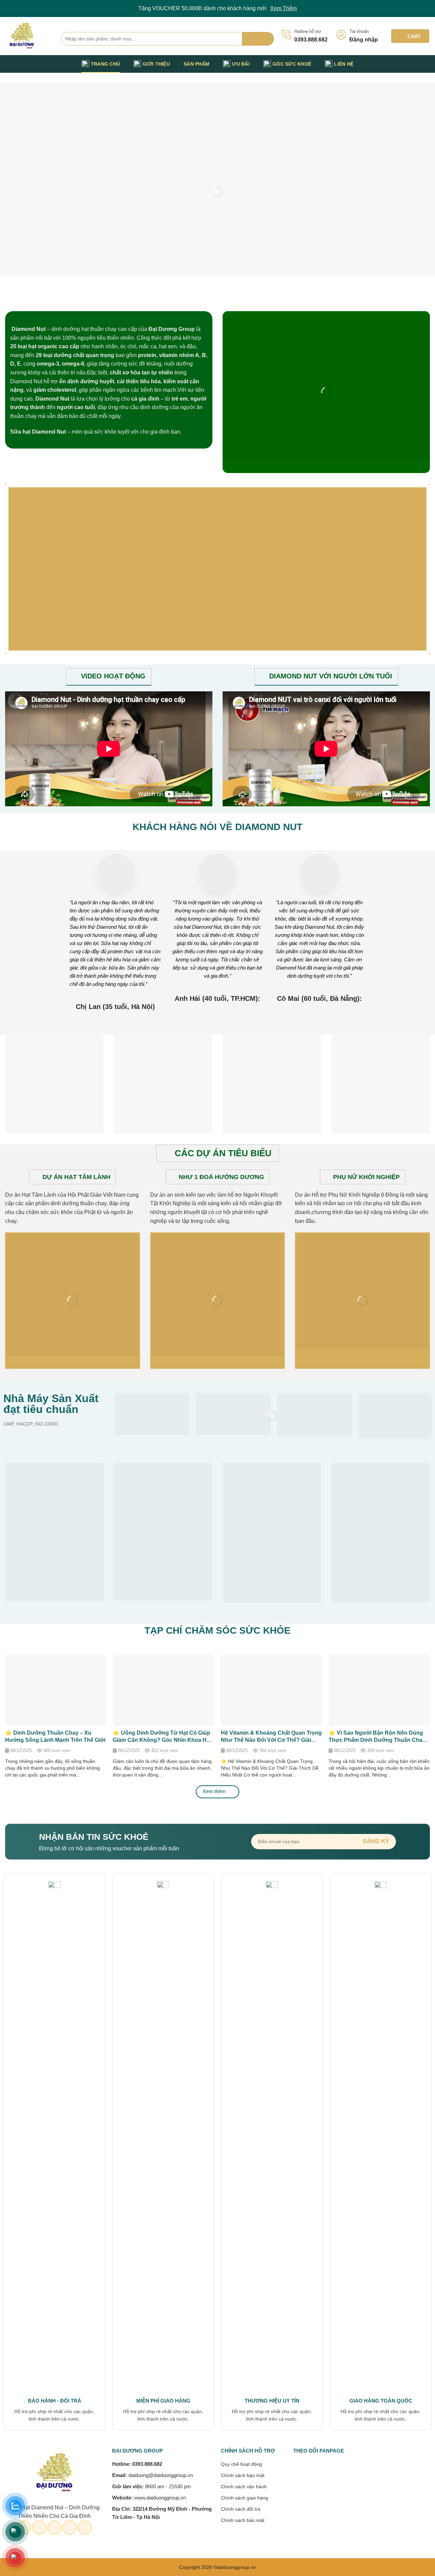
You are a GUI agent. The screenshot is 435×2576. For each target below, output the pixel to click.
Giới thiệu (156, 64)
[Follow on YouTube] (425, 64)
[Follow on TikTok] (408, 64)
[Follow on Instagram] (399, 64)
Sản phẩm (196, 64)
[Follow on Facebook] (390, 64)
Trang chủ (106, 64)
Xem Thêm (283, 8)
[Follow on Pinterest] (417, 64)
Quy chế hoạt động (241, 2464)
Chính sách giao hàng (245, 2498)
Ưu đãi (241, 64)
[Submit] (258, 39)
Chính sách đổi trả (241, 2509)
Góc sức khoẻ (292, 64)
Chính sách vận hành (244, 2487)
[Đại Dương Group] (28, 36)
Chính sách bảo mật (243, 2475)
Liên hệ (344, 64)
